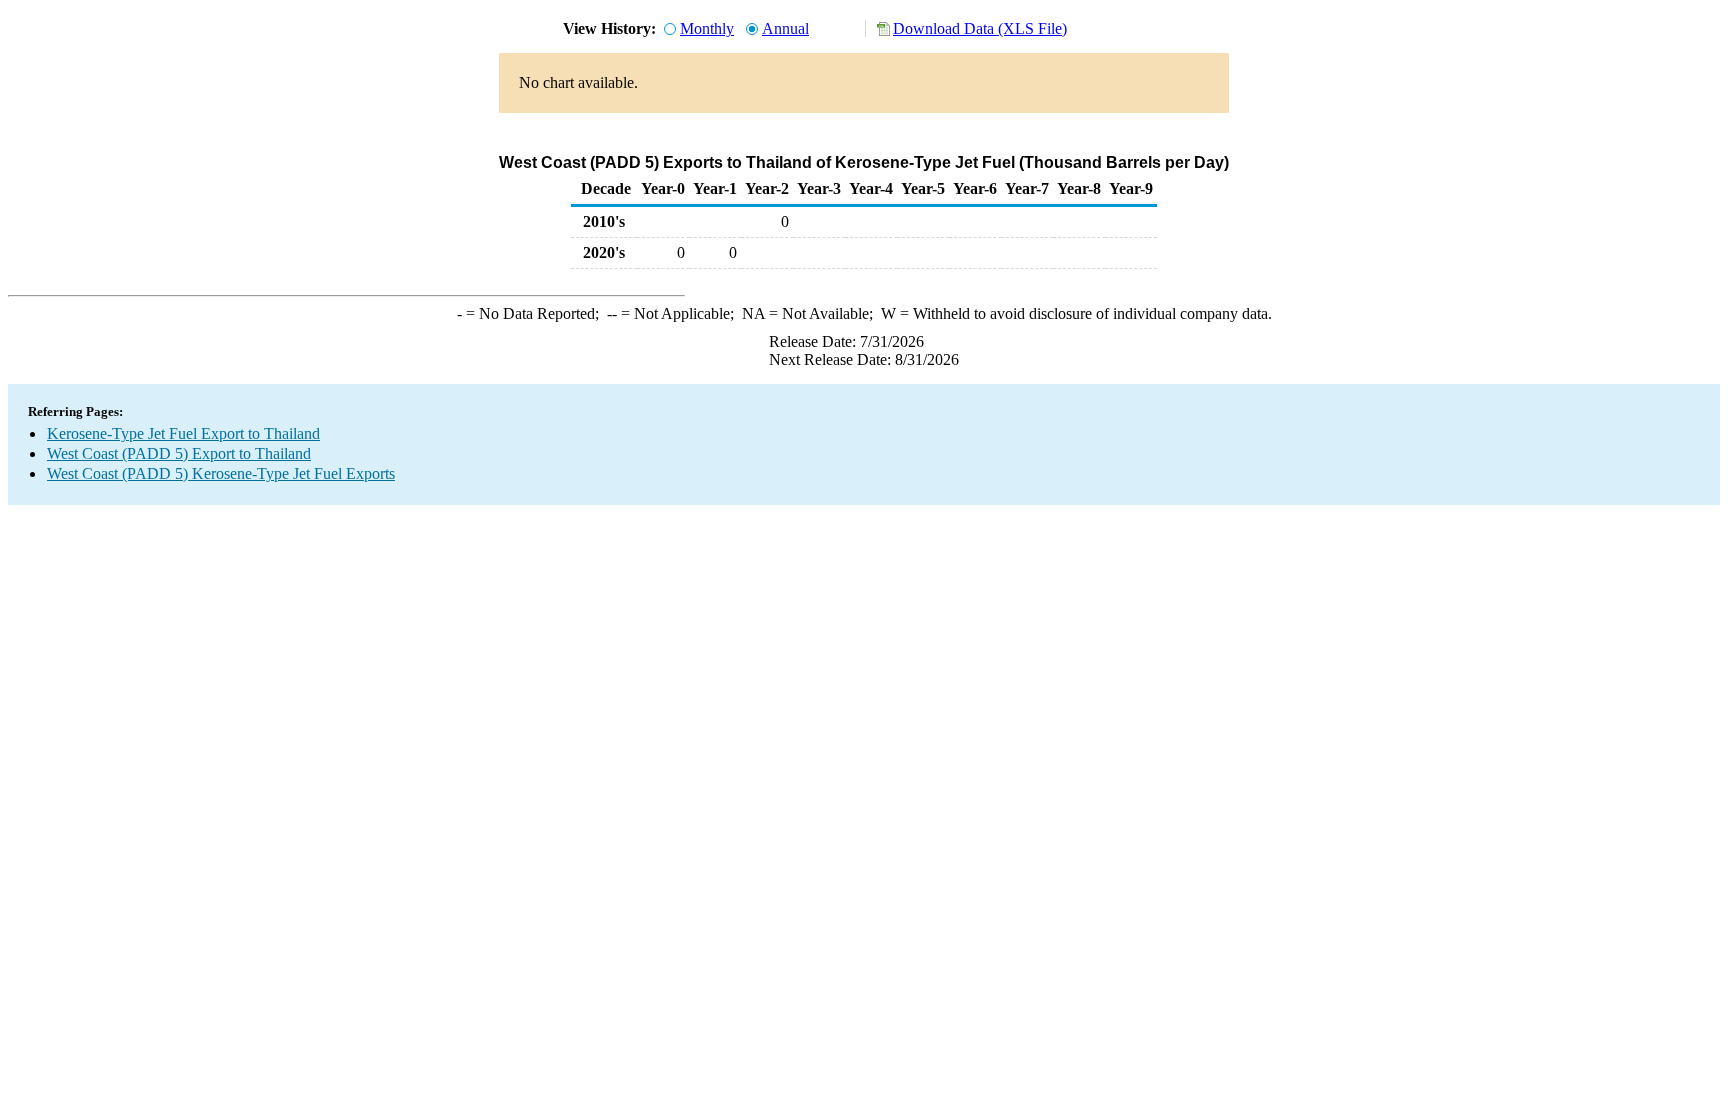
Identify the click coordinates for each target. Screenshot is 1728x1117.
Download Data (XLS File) (980, 28)
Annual (785, 28)
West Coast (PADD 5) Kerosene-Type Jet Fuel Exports (221, 473)
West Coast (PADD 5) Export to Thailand (179, 453)
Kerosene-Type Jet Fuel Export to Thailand (183, 433)
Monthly (707, 28)
